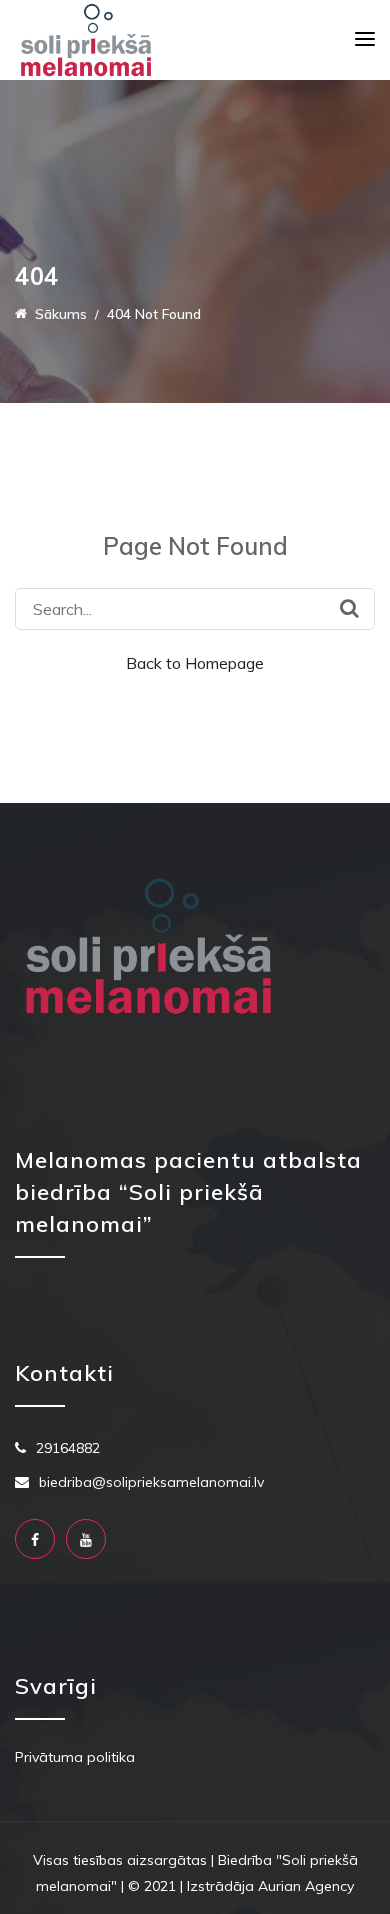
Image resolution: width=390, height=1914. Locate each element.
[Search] (349, 608)
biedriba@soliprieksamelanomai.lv (151, 1482)
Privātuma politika (75, 1757)
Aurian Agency (306, 1886)
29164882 (68, 1448)
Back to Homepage (195, 663)
